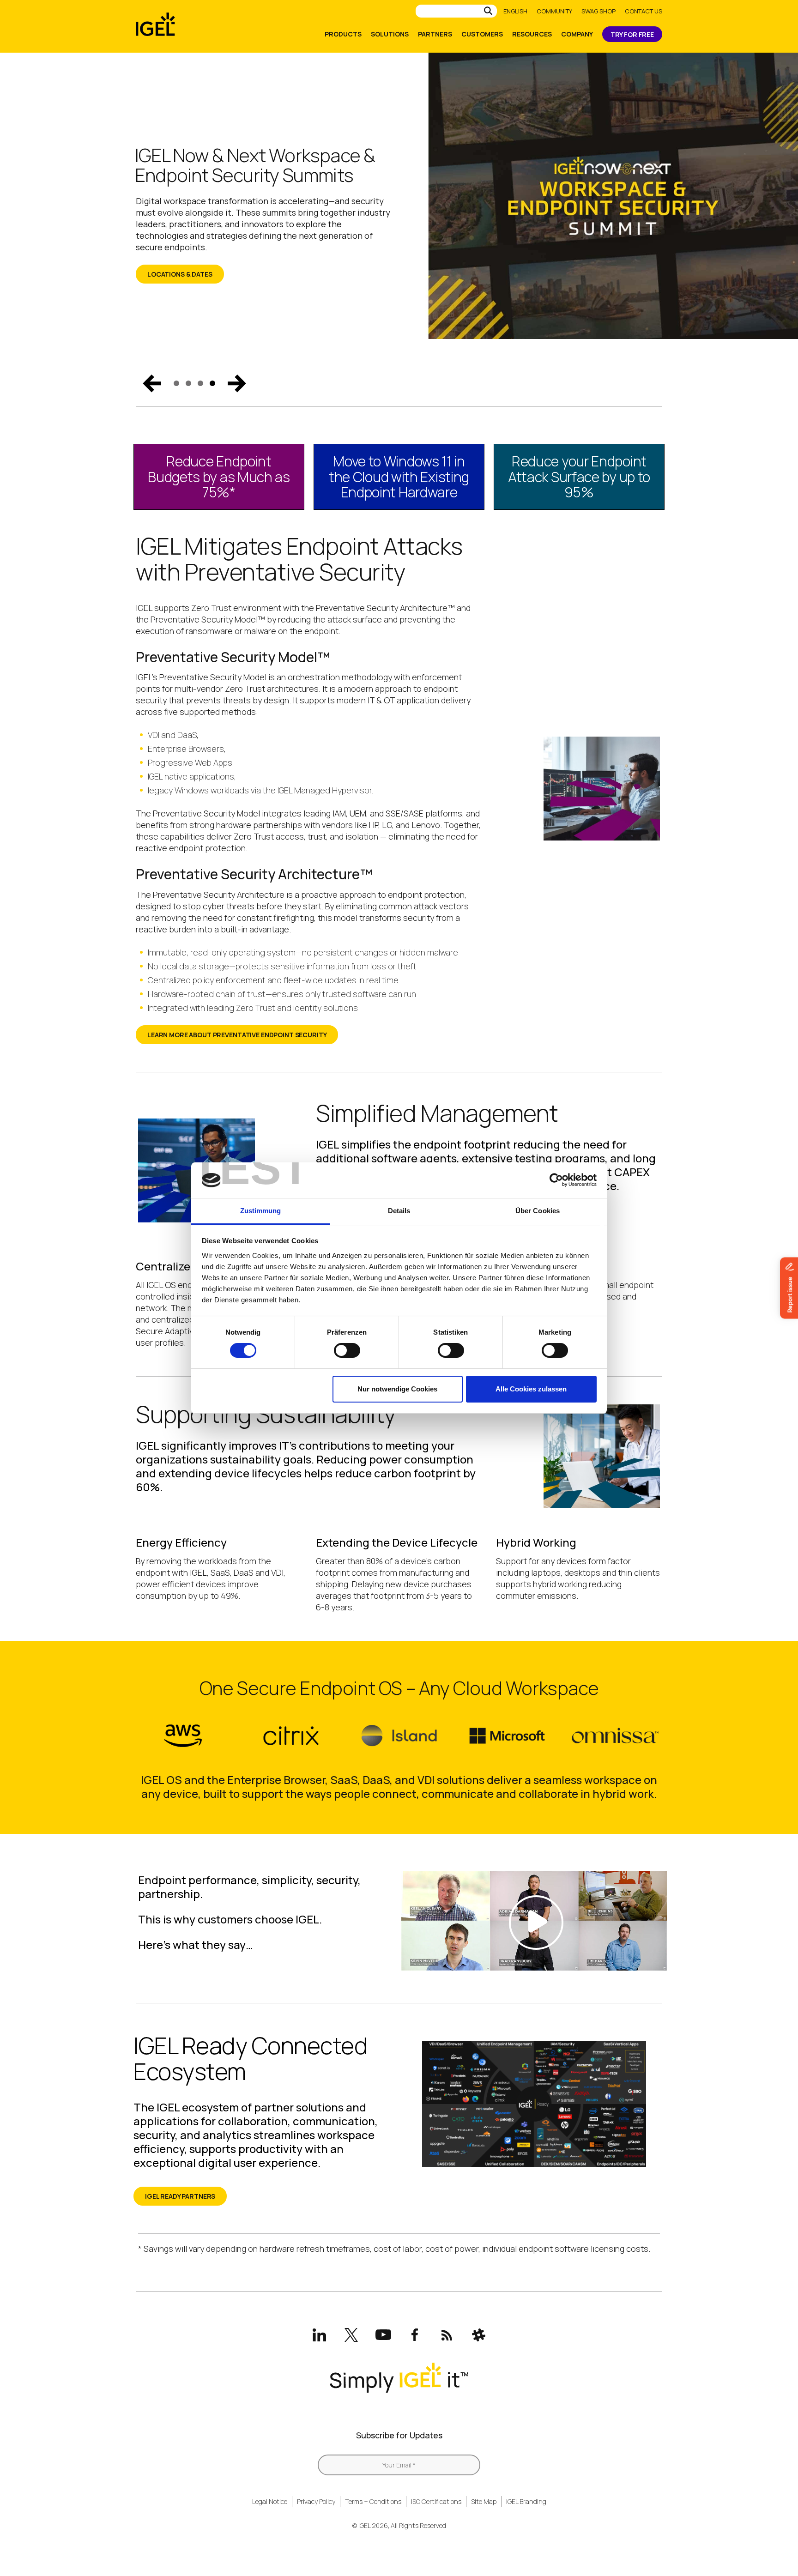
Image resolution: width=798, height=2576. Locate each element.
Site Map (484, 2501)
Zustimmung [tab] (261, 1211)
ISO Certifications (436, 2501)
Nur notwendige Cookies (397, 1389)
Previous (152, 383)
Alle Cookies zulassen (531, 1389)
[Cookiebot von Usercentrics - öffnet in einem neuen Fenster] (556, 1180)
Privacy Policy (316, 2501)
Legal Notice (270, 2501)
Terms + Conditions (373, 2501)
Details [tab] (399, 1211)
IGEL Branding (526, 2501)
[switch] (347, 1350)
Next (237, 383)
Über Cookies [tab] (538, 1211)
